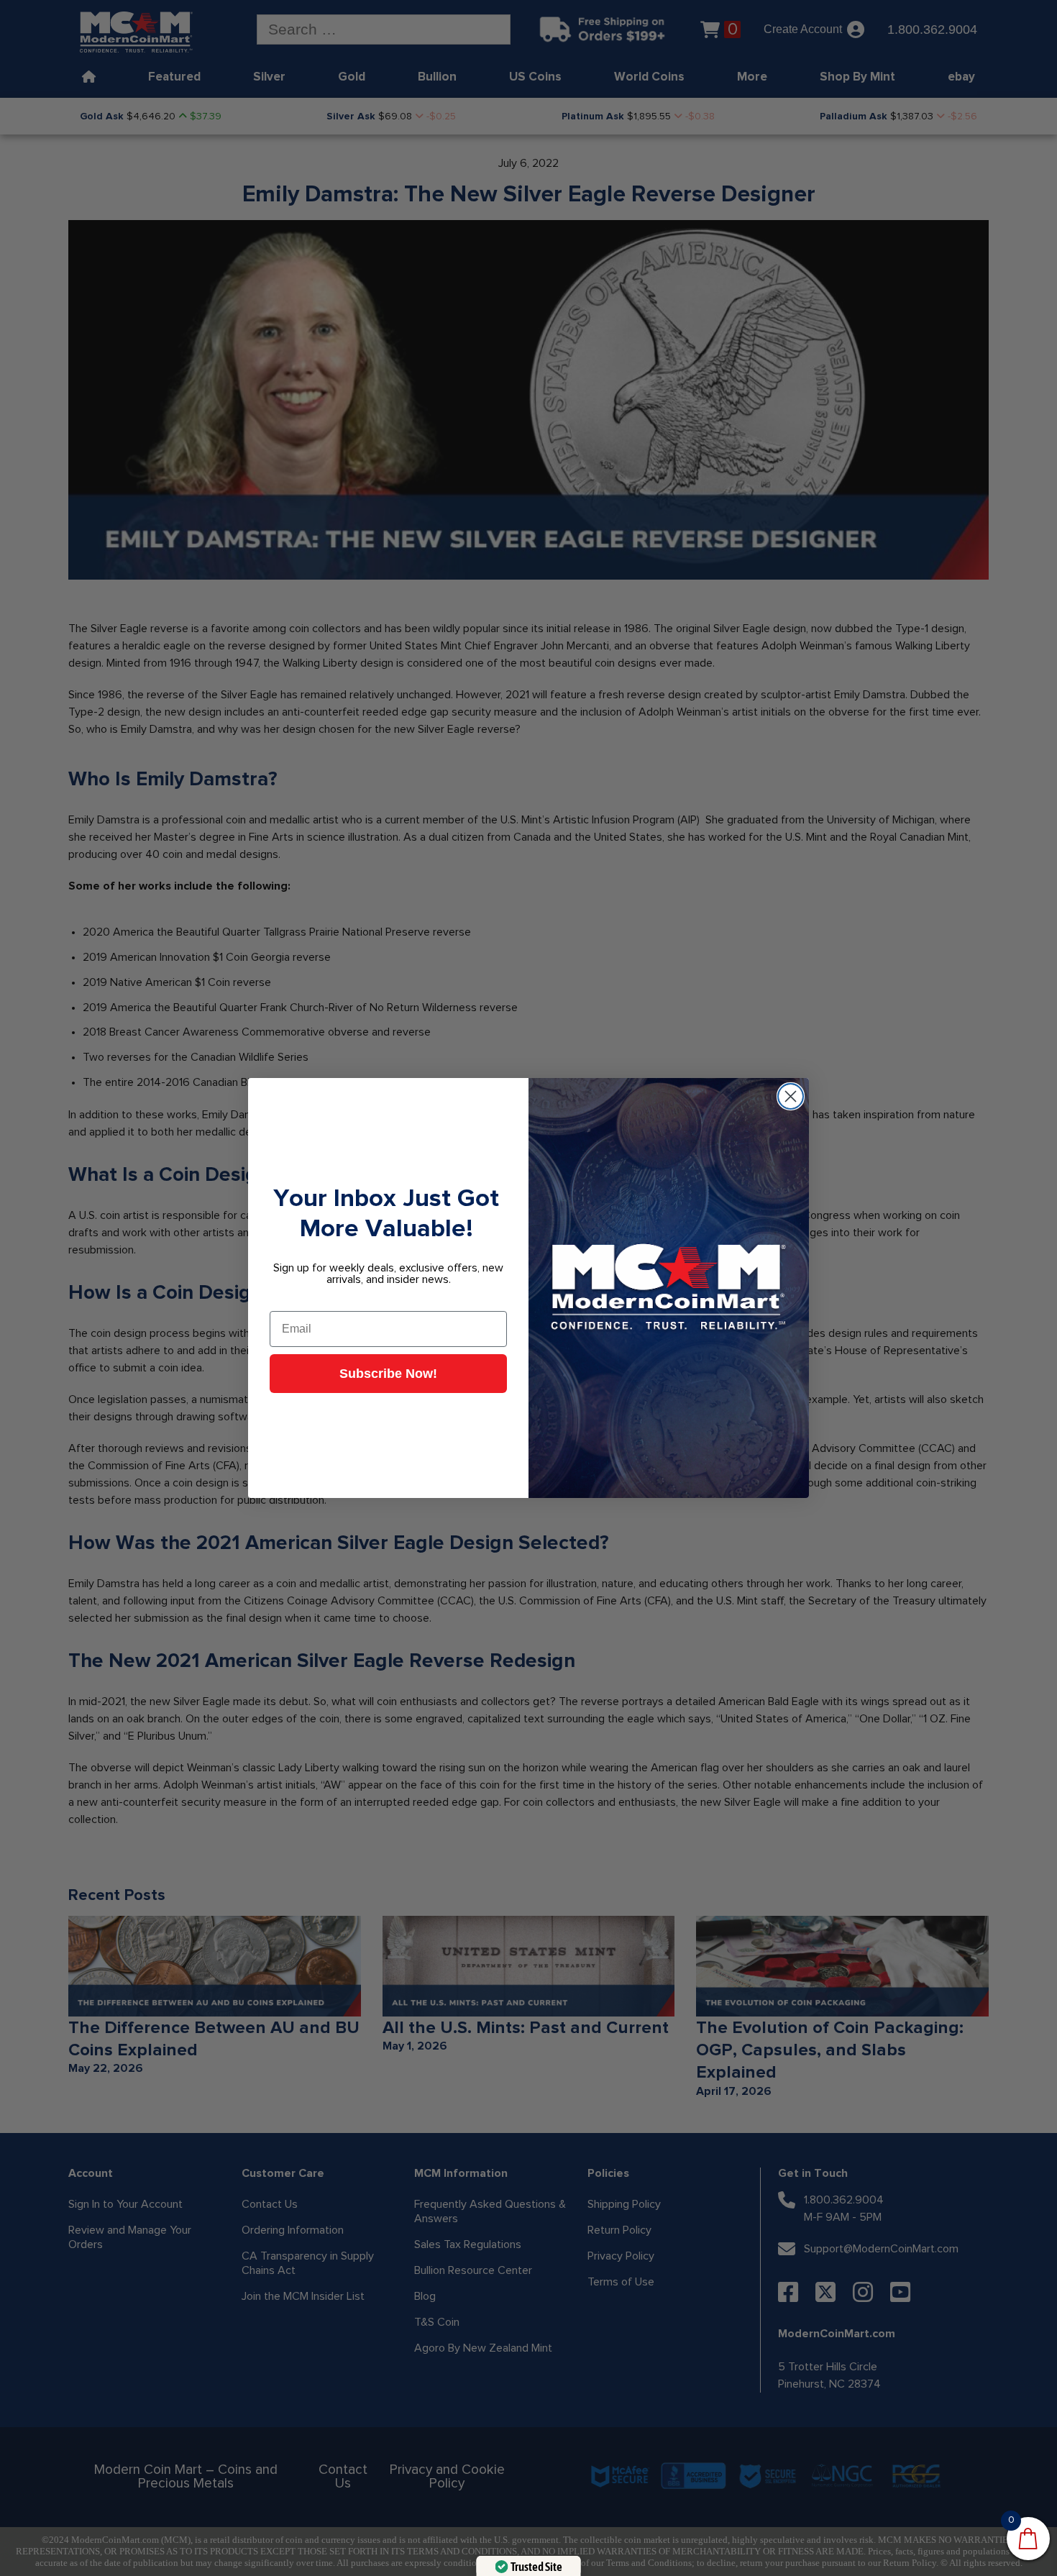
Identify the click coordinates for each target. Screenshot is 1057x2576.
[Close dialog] (791, 1096)
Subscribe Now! (388, 1374)
